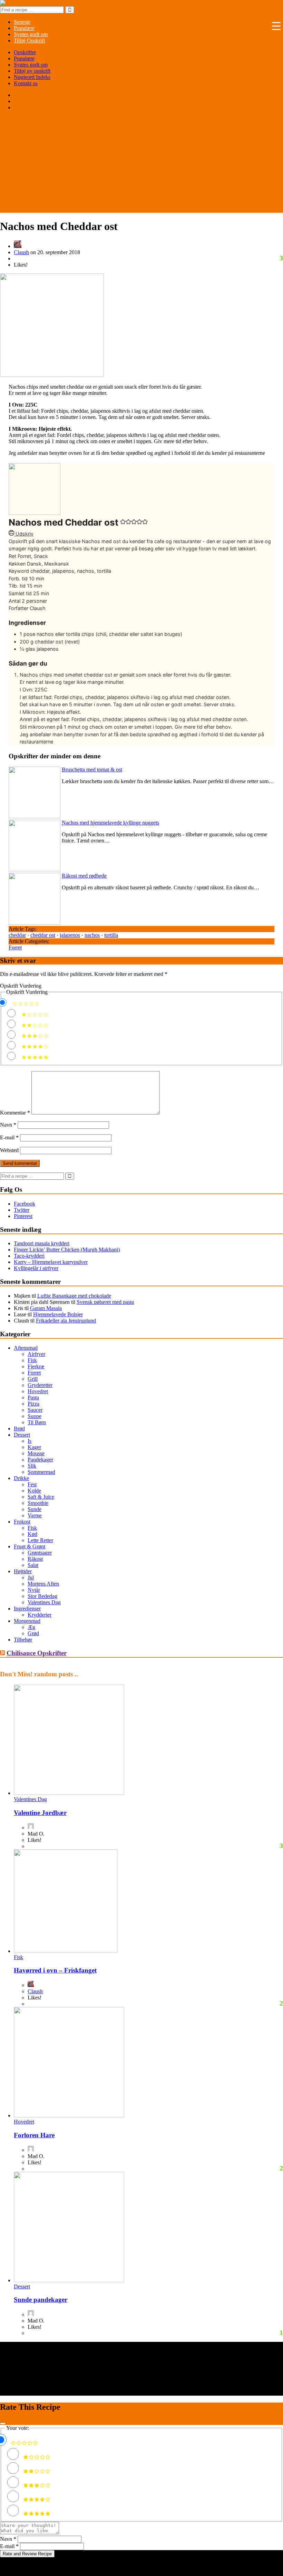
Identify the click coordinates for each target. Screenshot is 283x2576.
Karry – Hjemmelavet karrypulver (51, 1262)
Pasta (33, 1397)
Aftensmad (26, 1348)
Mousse (36, 1453)
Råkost (35, 1559)
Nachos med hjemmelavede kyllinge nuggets (110, 823)
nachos (92, 935)
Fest (32, 1484)
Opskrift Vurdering (21, 986)
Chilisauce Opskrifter (37, 1653)
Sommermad (41, 1472)
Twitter (22, 1210)
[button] (123, 523)
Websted (9, 1150)
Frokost (22, 1522)
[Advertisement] (141, 164)
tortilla (111, 935)
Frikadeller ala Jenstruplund (66, 1321)
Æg (31, 1627)
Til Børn (37, 1422)
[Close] (3, 2424)
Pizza (33, 1404)
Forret (15, 947)
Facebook (25, 1204)
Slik (32, 1466)
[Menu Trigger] (276, 26)
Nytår (34, 1590)
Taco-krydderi (29, 1256)
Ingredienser (27, 1609)
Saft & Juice (41, 1497)
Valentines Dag (44, 1602)
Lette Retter (40, 1540)
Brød (19, 1429)
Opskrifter (25, 52)
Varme (35, 1515)
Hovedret (38, 1391)
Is (30, 1441)
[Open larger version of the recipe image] (35, 513)
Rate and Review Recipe (27, 2554)
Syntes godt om (31, 65)
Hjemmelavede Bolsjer (58, 1314)
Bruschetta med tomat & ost (92, 770)
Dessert (22, 1435)
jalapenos (70, 935)
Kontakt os (26, 83)
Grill (33, 1379)
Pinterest (23, 1216)
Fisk (32, 1360)
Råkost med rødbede (84, 876)
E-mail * (9, 2546)
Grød (33, 1633)
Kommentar (15, 1113)
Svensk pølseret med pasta (105, 1302)
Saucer (35, 1410)
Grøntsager (40, 1553)
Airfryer (36, 1354)
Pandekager (40, 1460)
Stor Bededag (42, 1596)
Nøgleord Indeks (32, 77)
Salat (33, 1565)
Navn (8, 1125)
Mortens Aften (43, 1584)
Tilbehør (23, 1640)
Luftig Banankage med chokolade (74, 1296)
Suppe (35, 1416)
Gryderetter (40, 1385)
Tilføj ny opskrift (32, 71)
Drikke (21, 1478)
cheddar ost (43, 935)
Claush (21, 252)
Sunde (35, 1509)
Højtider (23, 1571)
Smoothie (38, 1503)
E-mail (9, 1137)
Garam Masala (46, 1308)
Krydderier (40, 1615)
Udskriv (24, 534)
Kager (34, 1447)
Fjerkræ (36, 1366)
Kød (32, 1534)
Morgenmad (27, 1621)
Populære (24, 58)
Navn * (8, 2539)
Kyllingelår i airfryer (36, 1268)
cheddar (17, 935)
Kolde (34, 1491)
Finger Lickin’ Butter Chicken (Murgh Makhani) (67, 1250)
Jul (31, 1577)
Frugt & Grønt (30, 1546)
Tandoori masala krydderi (42, 1243)
